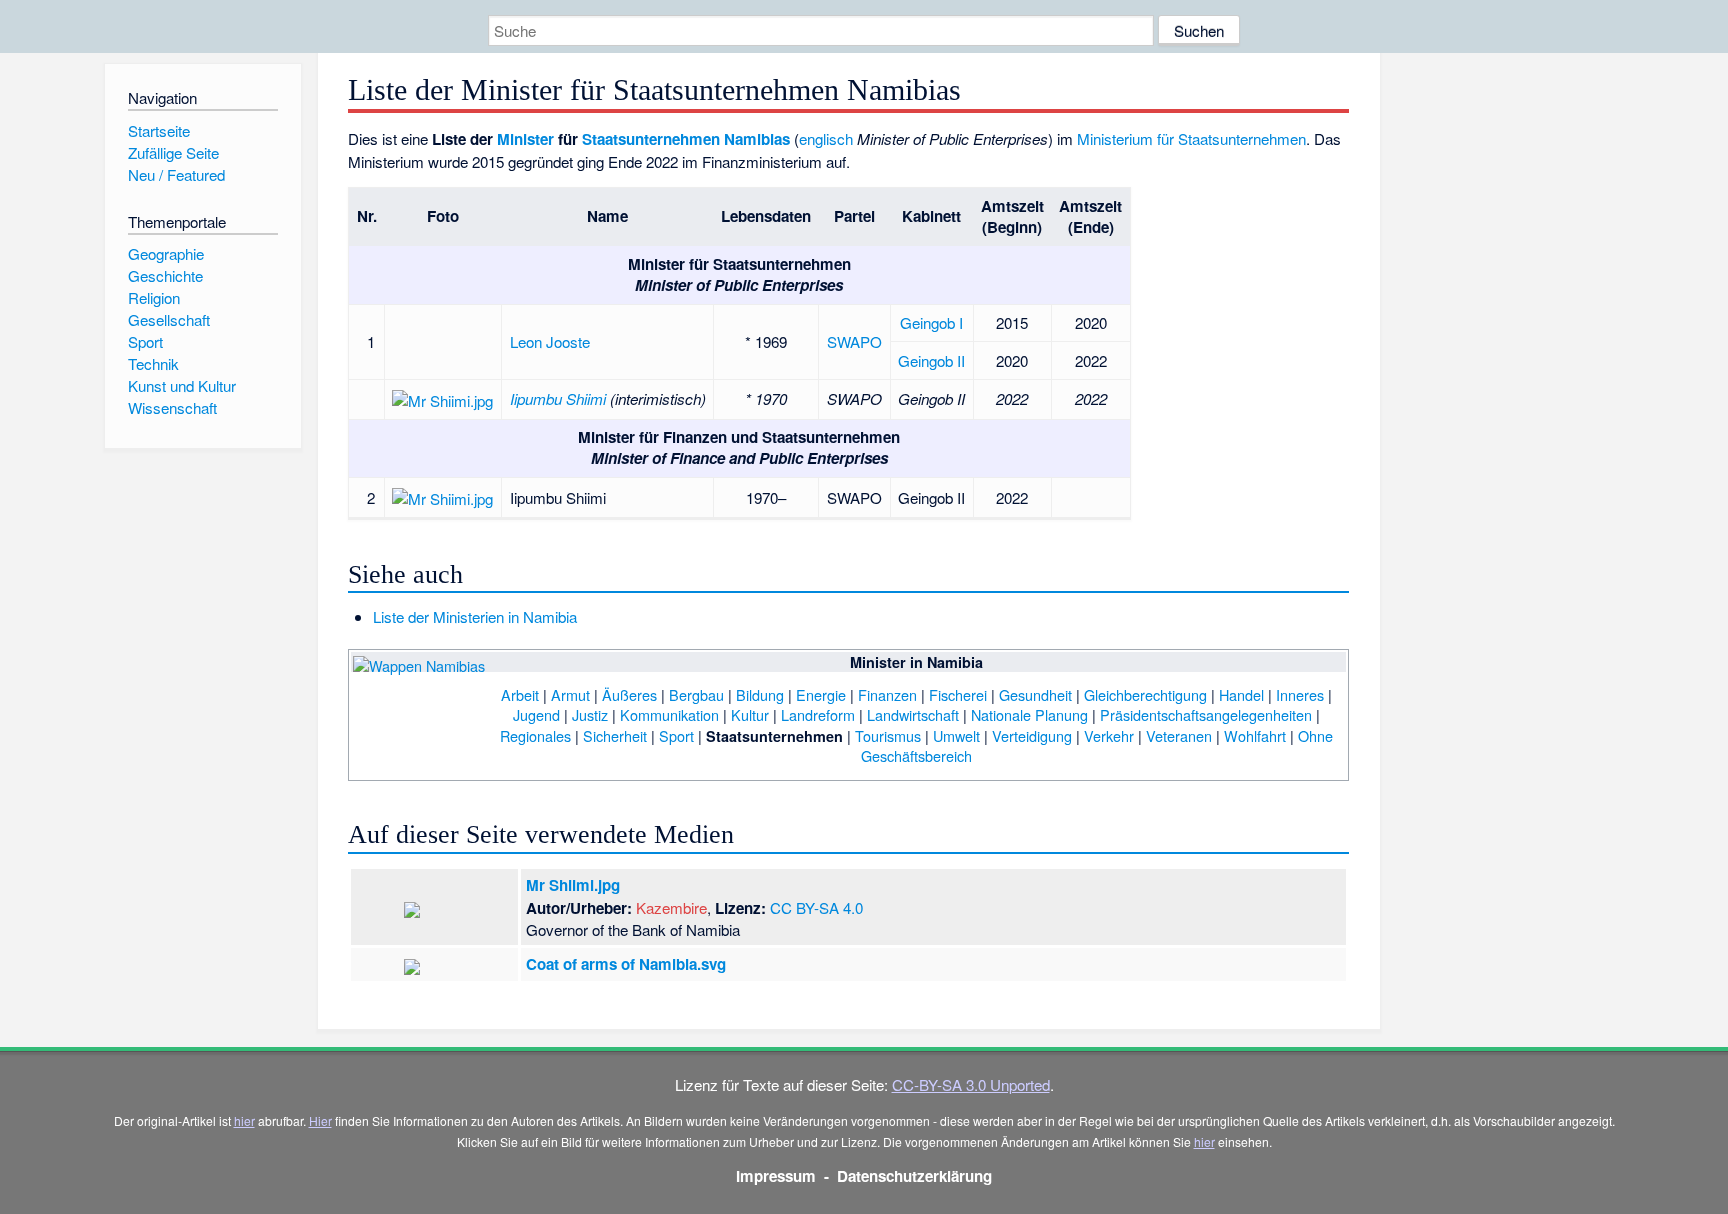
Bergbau (696, 694)
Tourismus (888, 735)
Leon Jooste (550, 341)
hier (244, 1120)
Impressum (776, 1176)
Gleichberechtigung (1145, 694)
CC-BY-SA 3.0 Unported (971, 1084)
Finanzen (887, 694)
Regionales (535, 735)
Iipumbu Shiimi (558, 398)
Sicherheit (615, 735)
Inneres (1300, 694)
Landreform (818, 714)
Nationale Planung (1029, 714)
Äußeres (629, 694)
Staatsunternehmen (651, 139)
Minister (525, 139)
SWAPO (854, 341)
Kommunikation (669, 714)
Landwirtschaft (913, 714)
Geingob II (931, 360)
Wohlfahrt (1255, 735)
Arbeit (520, 694)
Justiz (590, 714)
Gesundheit (1035, 694)
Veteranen (1179, 735)
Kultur (750, 714)
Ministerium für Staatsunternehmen (1191, 138)
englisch (826, 138)
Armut (570, 694)
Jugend (536, 714)
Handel (1241, 694)
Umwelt (956, 735)
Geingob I (931, 322)
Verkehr (1109, 735)
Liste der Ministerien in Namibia (475, 616)
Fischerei (958, 694)
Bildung (760, 694)
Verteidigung (1032, 735)
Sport (676, 735)
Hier (320, 1120)
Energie (821, 694)
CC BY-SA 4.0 (816, 907)
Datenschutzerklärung (914, 1176)
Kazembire (671, 907)
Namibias (757, 139)
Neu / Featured (176, 174)
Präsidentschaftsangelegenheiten (1206, 714)
